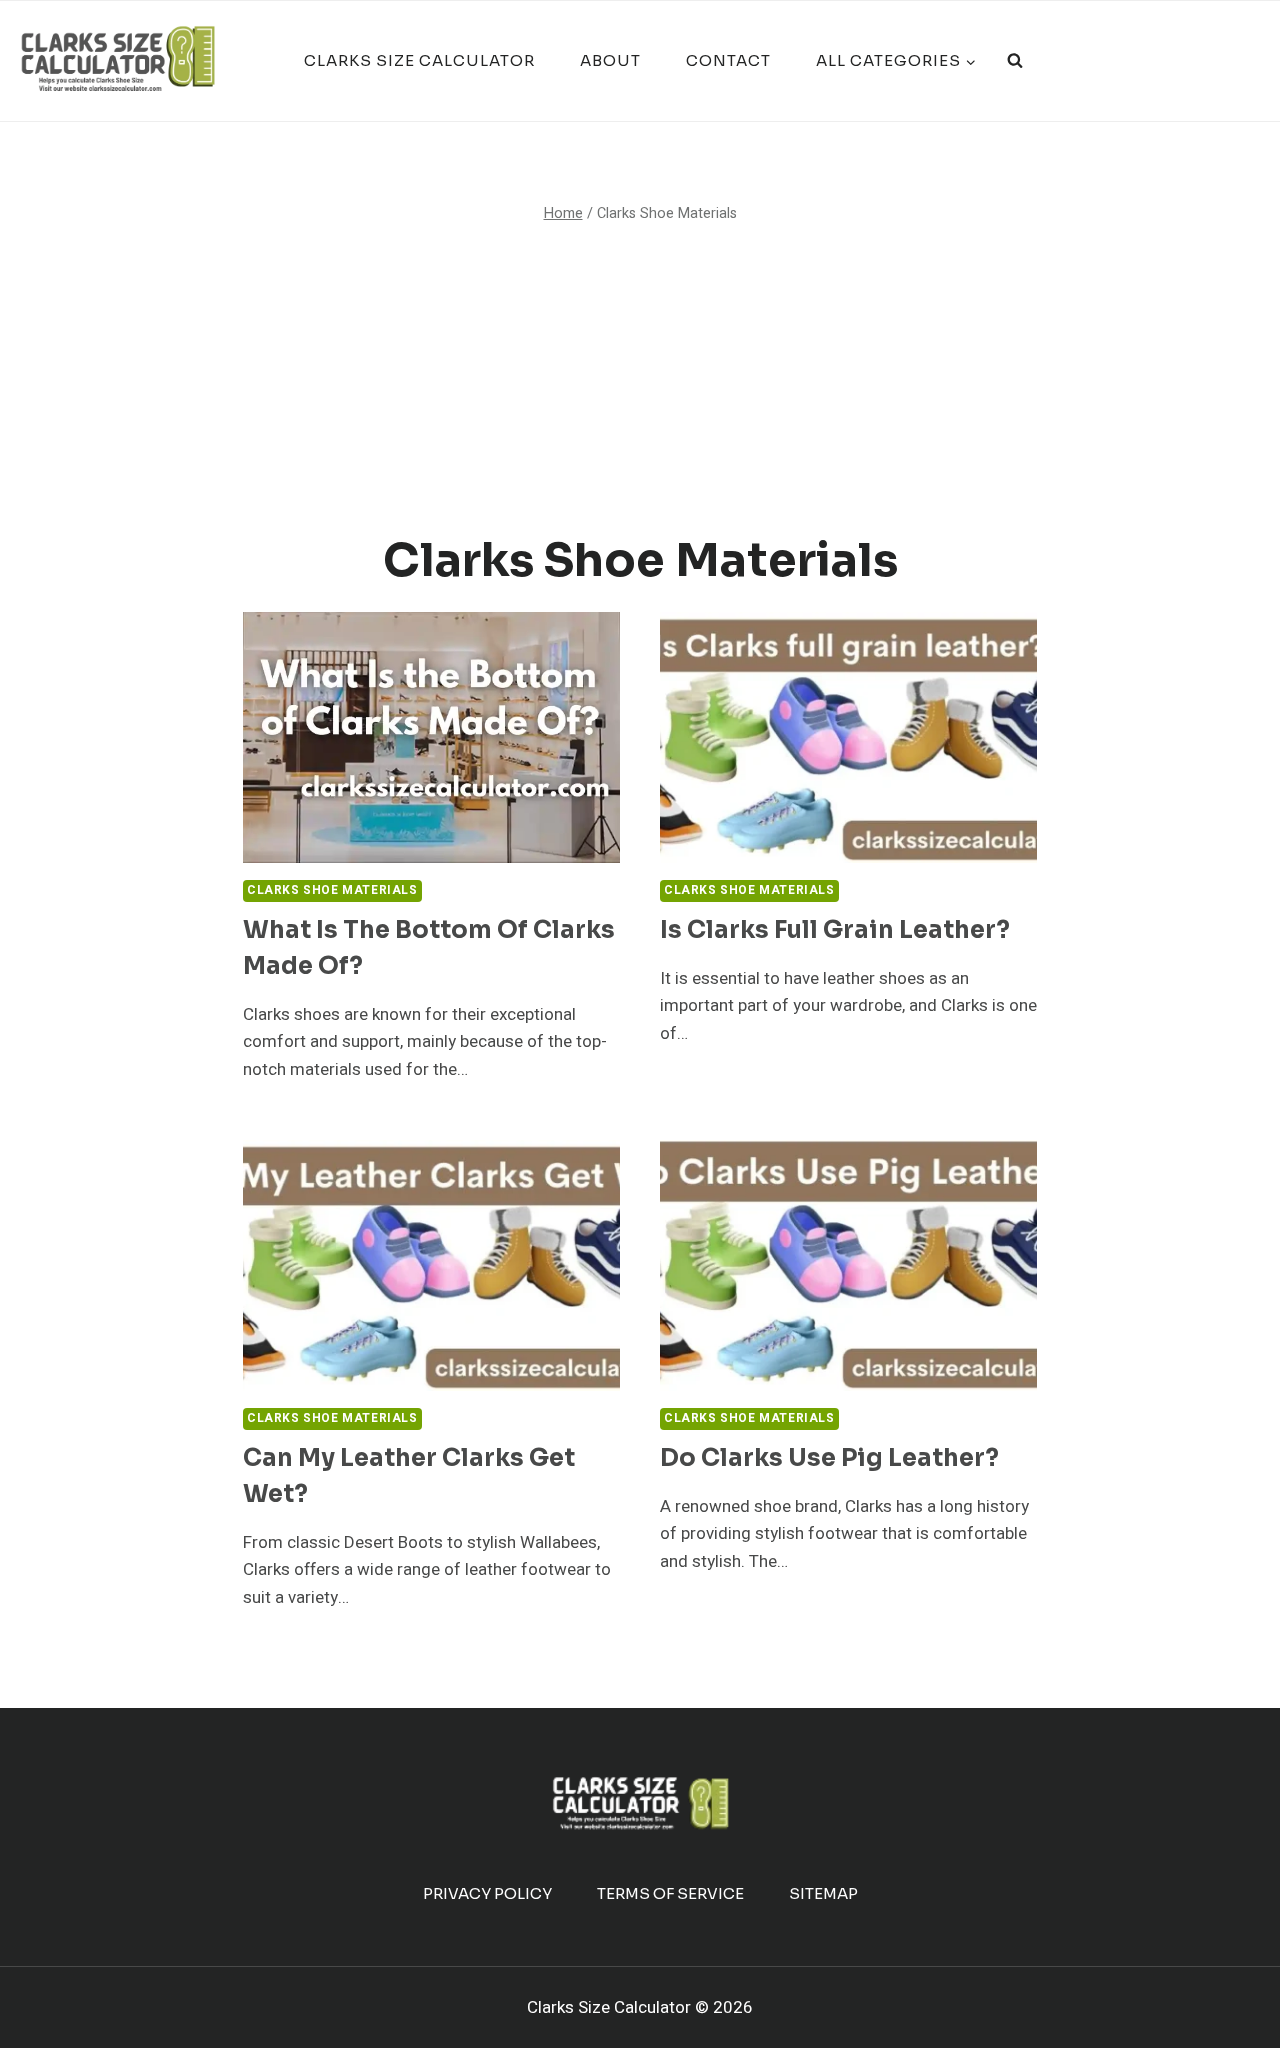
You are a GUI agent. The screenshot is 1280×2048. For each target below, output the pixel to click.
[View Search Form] (1015, 61)
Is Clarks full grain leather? (835, 930)
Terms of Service (670, 1893)
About (610, 60)
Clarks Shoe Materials (332, 890)
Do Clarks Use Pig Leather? (829, 1458)
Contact (728, 60)
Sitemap (823, 1893)
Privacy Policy (487, 1893)
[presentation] (431, 737)
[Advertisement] (640, 380)
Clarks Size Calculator (419, 60)
